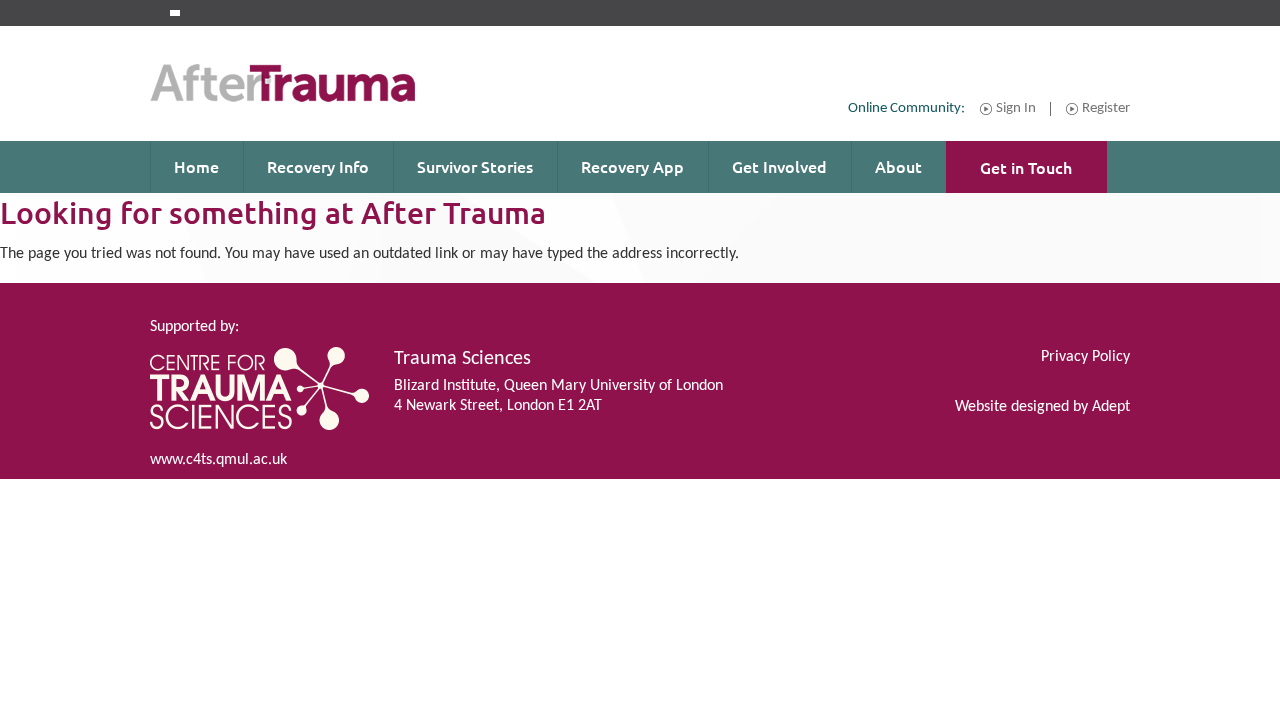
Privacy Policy (1085, 357)
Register (1106, 109)
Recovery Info (318, 166)
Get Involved (779, 166)
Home (196, 166)
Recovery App (632, 166)
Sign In (1016, 109)
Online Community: (906, 108)
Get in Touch (1026, 167)
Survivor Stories (475, 166)
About (898, 166)
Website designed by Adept (1042, 407)
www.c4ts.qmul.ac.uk (218, 460)
